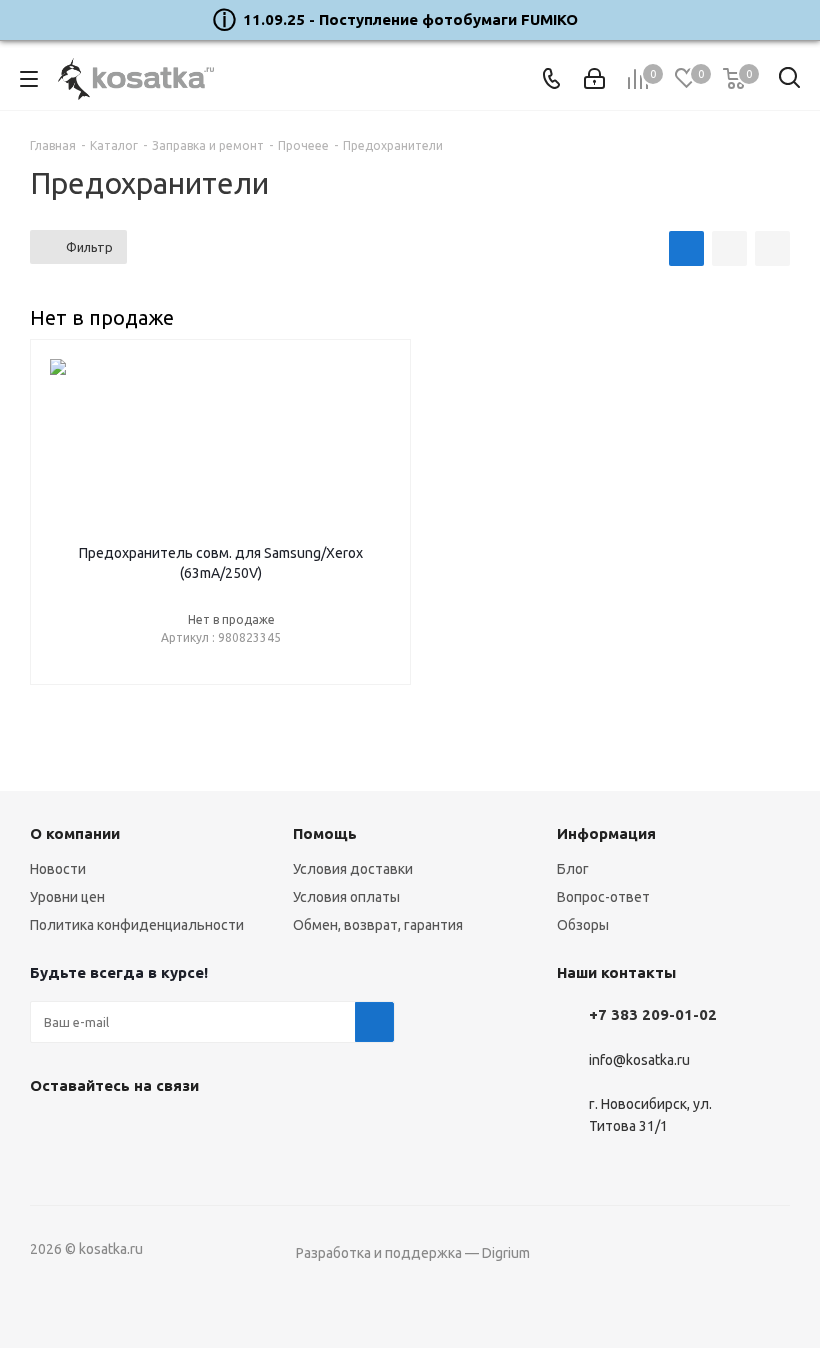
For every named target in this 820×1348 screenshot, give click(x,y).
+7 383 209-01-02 (653, 1014)
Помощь (325, 833)
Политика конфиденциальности (137, 925)
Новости (58, 869)
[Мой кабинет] (594, 79)
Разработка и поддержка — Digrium (413, 1253)
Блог (573, 869)
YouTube (100, 1132)
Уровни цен (67, 897)
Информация (606, 833)
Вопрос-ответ (603, 897)
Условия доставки (353, 869)
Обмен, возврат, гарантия (378, 925)
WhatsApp (150, 1132)
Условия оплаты (346, 897)
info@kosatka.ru (639, 1060)
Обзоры (583, 925)
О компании (75, 833)
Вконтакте (50, 1132)
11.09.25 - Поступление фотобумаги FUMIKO (410, 19)
